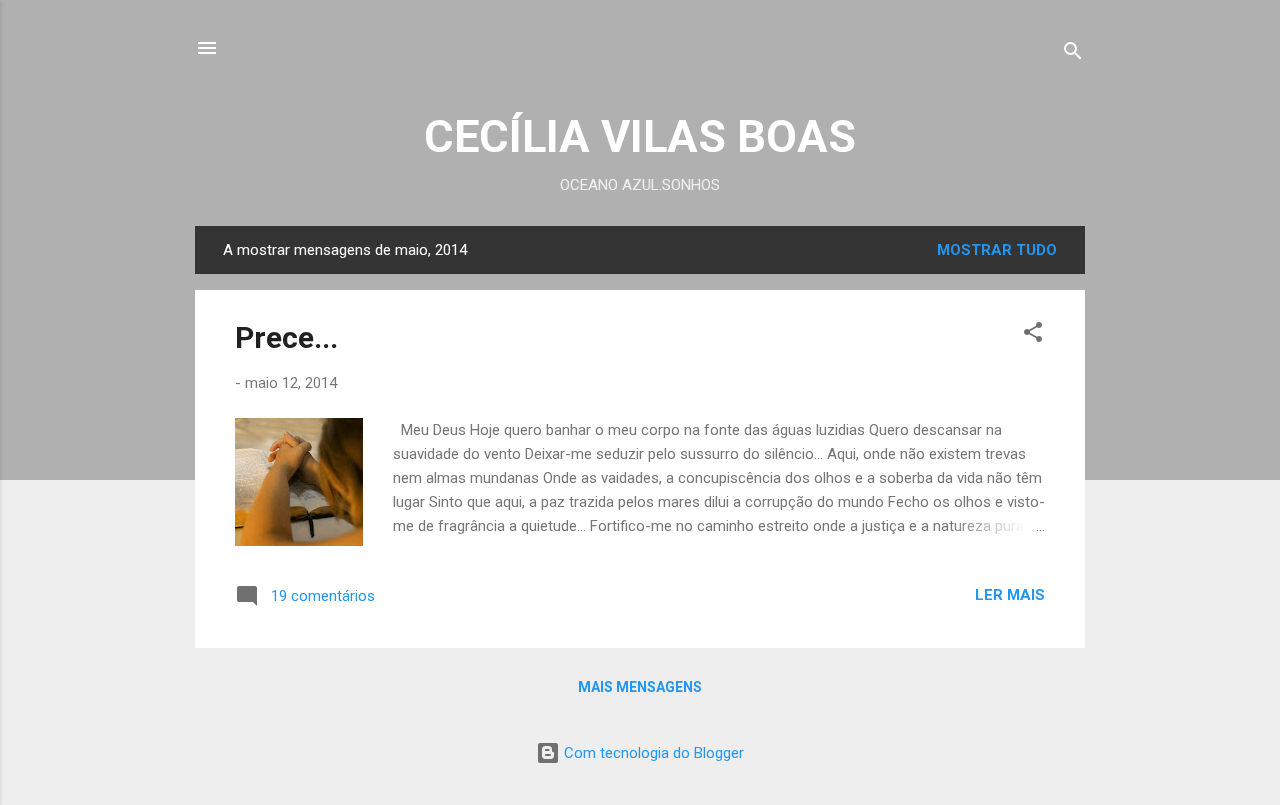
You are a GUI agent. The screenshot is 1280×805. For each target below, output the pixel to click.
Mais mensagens (640, 687)
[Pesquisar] (1073, 54)
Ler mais (1010, 595)
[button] (1033, 335)
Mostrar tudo (997, 250)
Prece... (286, 337)
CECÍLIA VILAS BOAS (640, 136)
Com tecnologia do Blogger (652, 753)
